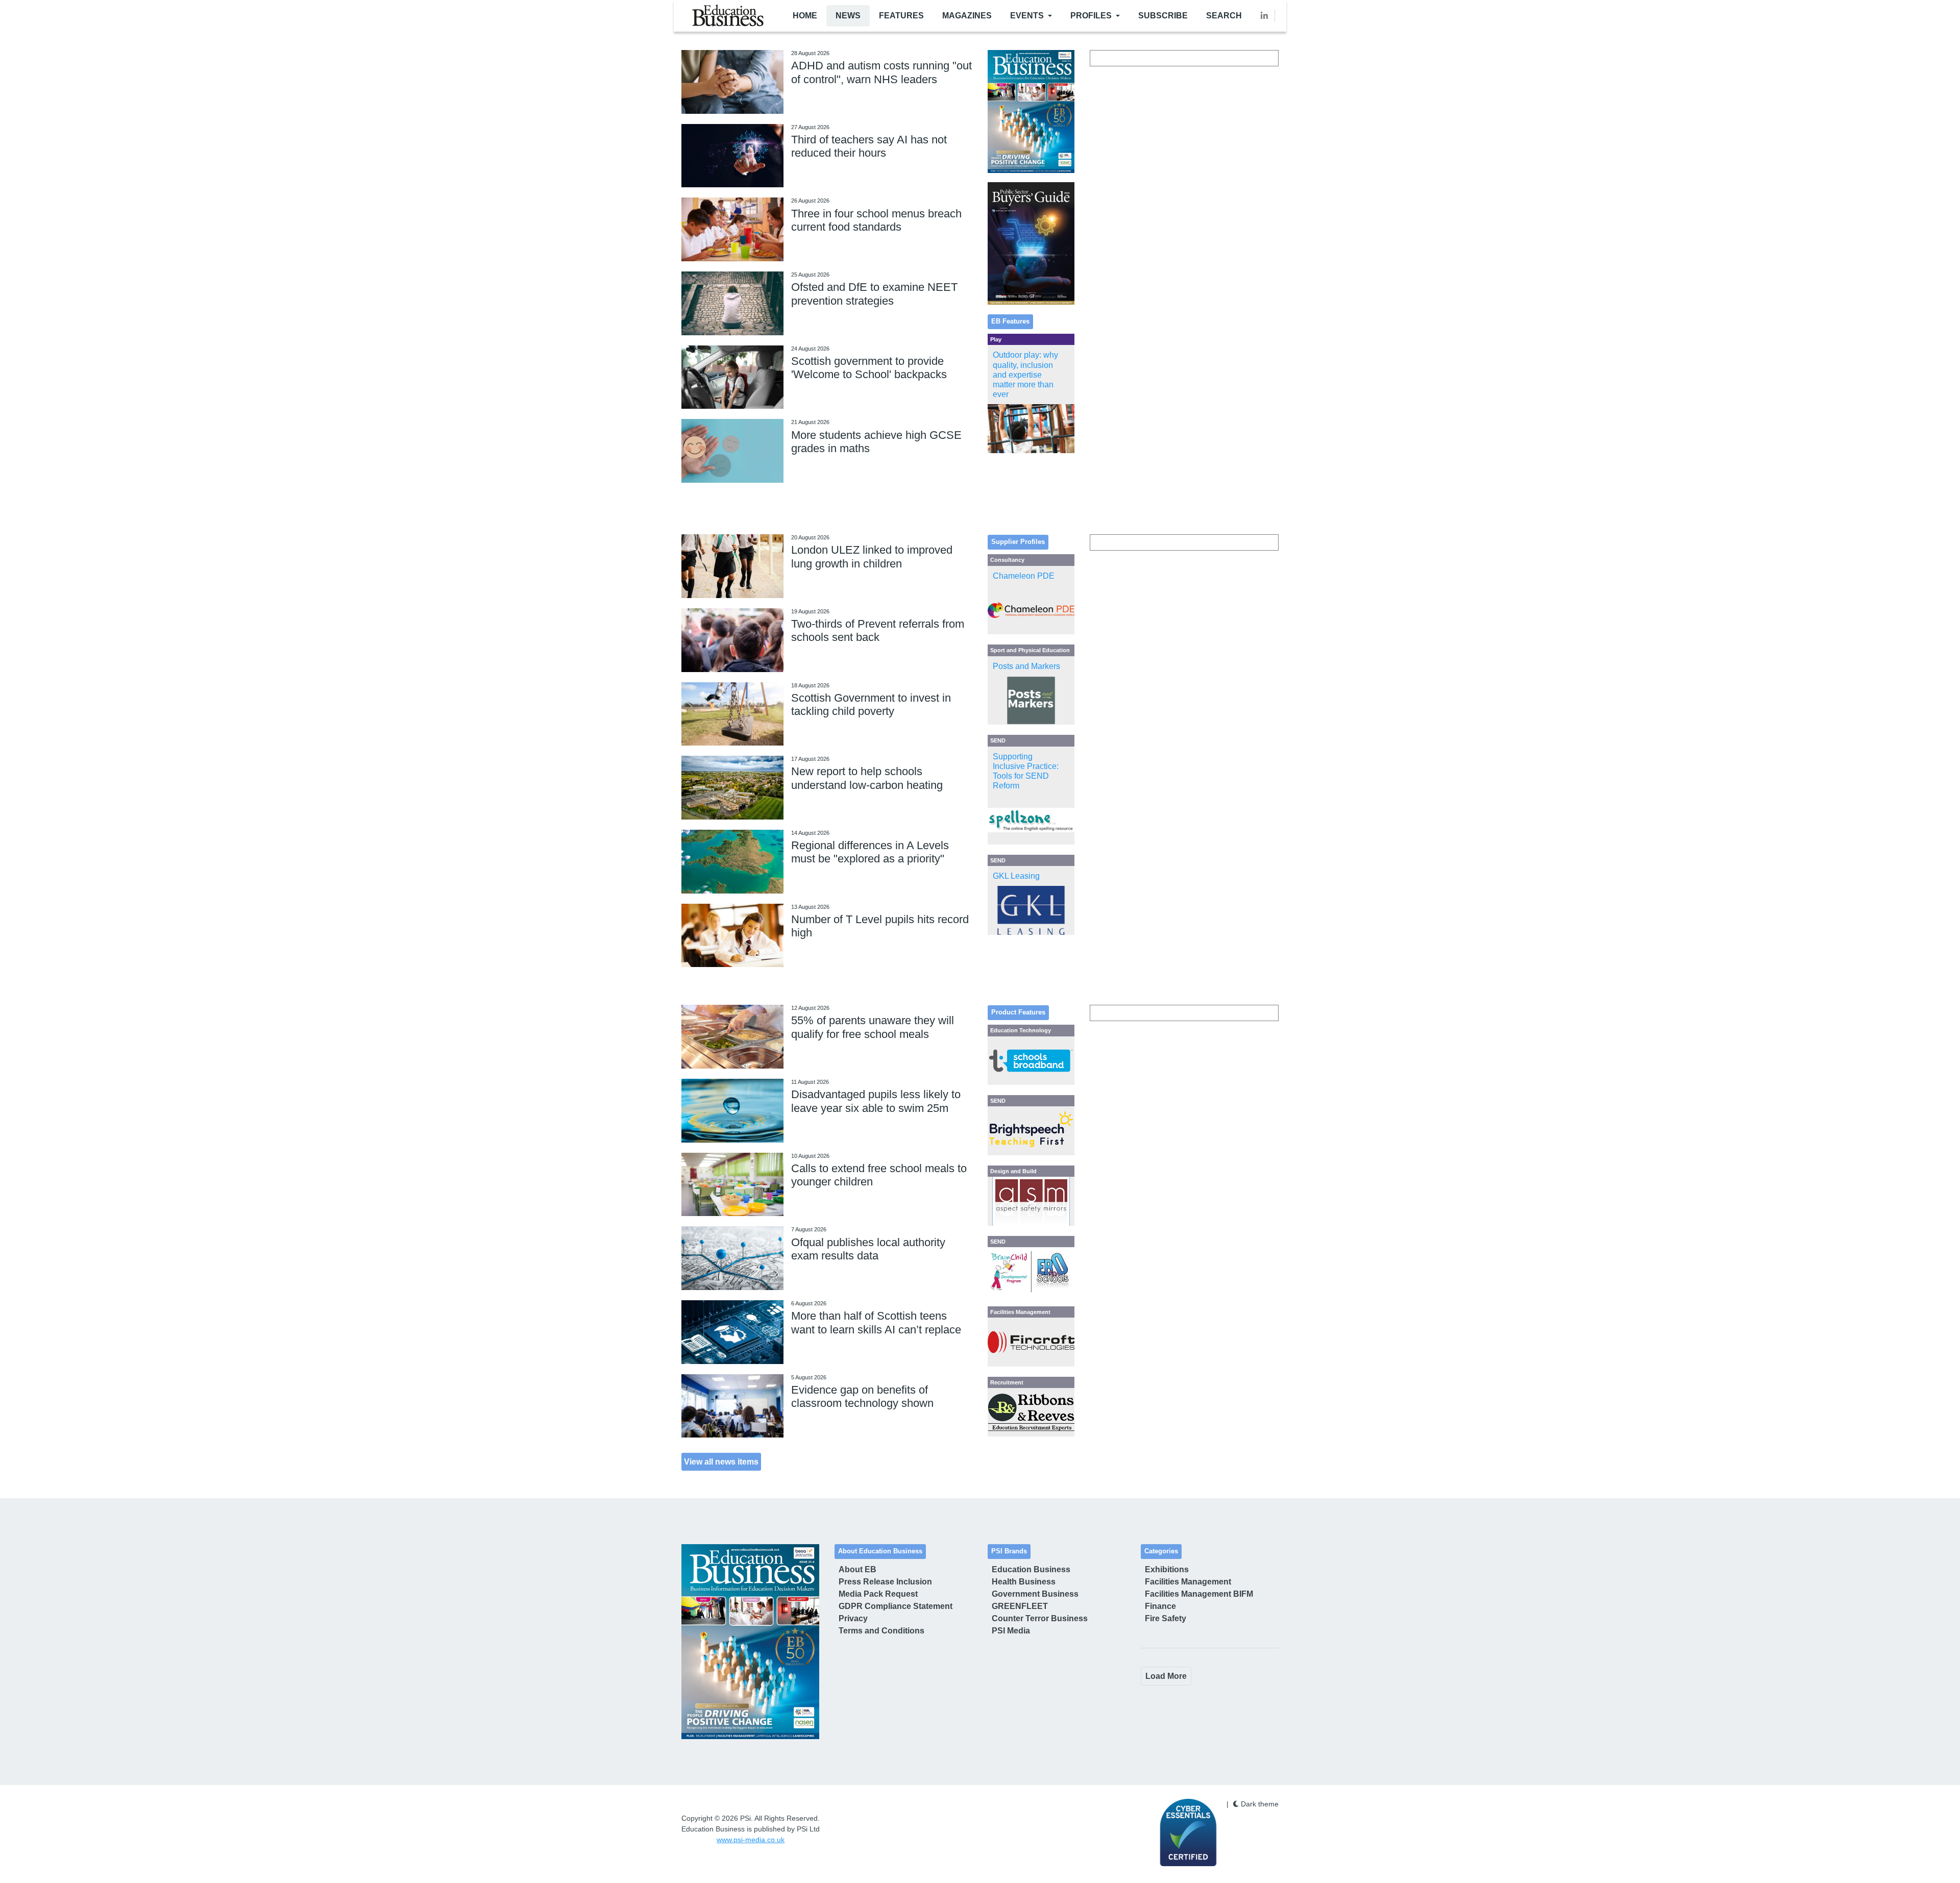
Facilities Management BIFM (1199, 1594)
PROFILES (1091, 16)
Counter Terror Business (1040, 1618)
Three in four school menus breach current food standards (876, 220)
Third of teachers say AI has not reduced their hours (869, 146)
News (848, 16)
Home (805, 16)
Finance (1160, 1606)
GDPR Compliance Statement (896, 1606)
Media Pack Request (878, 1594)
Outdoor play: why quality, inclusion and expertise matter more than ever (1025, 375)
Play (996, 339)
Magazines (967, 16)
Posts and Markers (1026, 666)
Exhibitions (1167, 1569)
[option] (1031, 112)
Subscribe (1163, 16)
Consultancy (1007, 560)
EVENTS (1027, 16)
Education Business (1031, 1569)
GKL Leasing (1016, 876)
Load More (1166, 1676)
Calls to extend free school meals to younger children (879, 1175)
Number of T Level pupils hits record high (880, 926)
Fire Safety (1166, 1618)
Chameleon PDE (1024, 576)
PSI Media (1011, 1631)
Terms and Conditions (881, 1631)
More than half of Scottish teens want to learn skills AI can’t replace (876, 1322)
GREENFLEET (1020, 1606)
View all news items (721, 1461)
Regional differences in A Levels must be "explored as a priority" (870, 852)
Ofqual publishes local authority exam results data (868, 1249)
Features (901, 16)
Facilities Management (1020, 1312)
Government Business (1035, 1594)
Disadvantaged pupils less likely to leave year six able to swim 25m (876, 1101)
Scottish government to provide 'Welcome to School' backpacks (869, 368)
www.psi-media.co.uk (751, 1840)
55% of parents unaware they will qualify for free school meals (873, 1027)
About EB (857, 1569)
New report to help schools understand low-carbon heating (867, 778)
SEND (998, 740)
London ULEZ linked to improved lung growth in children (872, 556)
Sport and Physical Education (1030, 650)
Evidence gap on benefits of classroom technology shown (862, 1396)
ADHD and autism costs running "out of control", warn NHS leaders (881, 72)
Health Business (1024, 1582)
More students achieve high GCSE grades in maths (876, 442)
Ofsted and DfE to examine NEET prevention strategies (874, 294)
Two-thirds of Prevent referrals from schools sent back (878, 630)
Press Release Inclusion (885, 1582)
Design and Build (1013, 1171)
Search (1224, 16)
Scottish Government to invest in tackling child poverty (871, 704)
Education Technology (1021, 1030)
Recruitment (1007, 1382)
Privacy (853, 1618)
